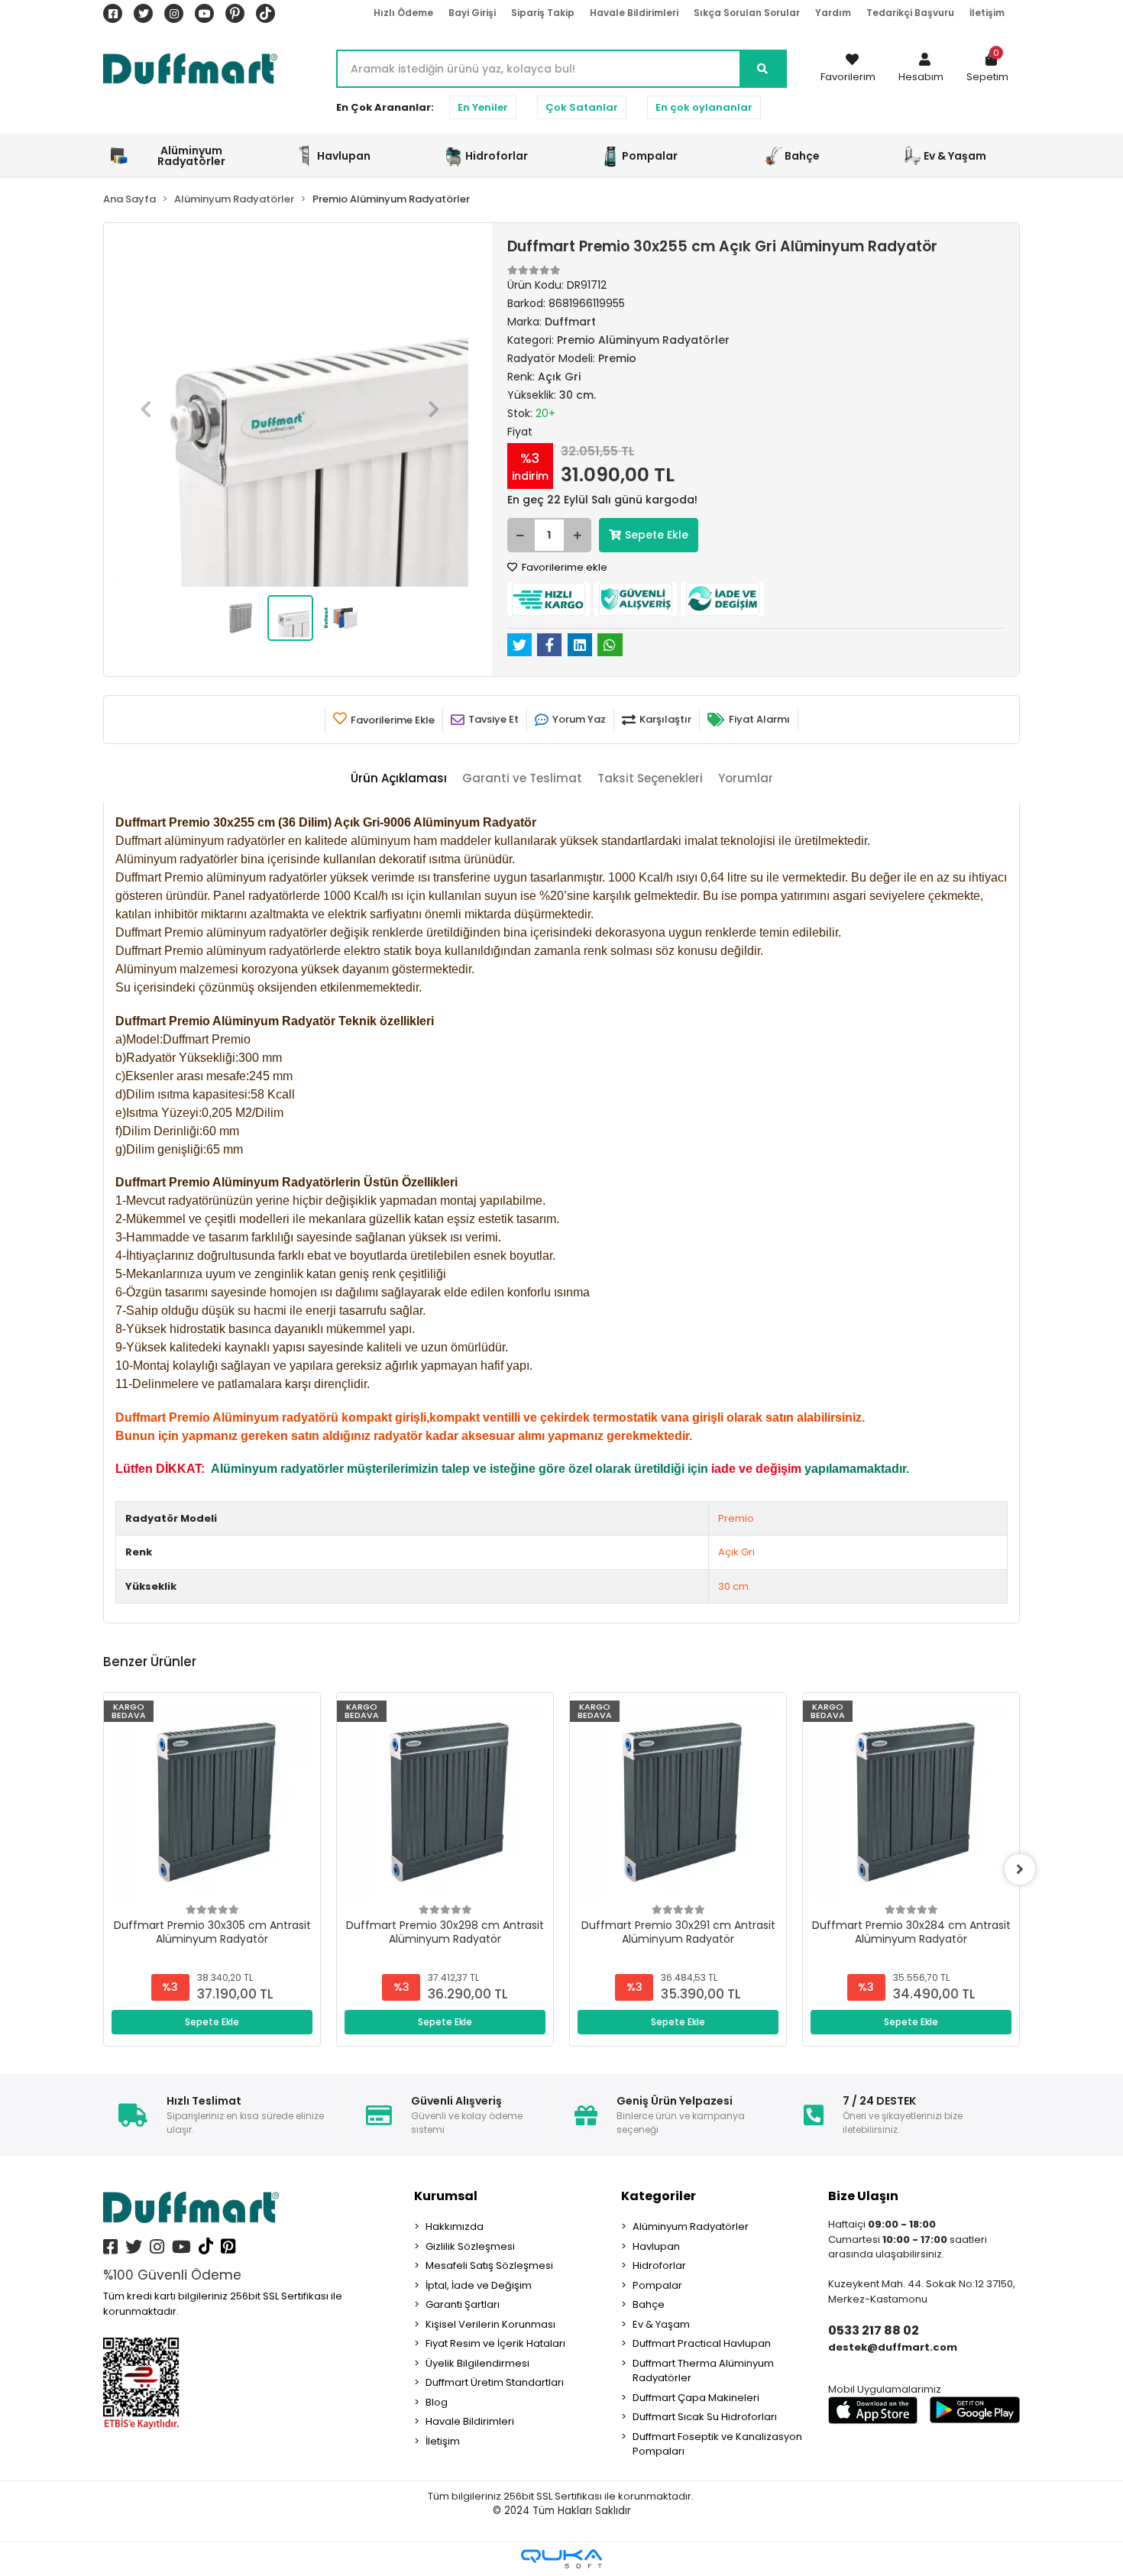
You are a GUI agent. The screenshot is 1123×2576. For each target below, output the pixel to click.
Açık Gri (736, 1552)
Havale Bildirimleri (634, 13)
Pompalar (657, 2285)
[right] (1020, 1869)
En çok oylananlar (704, 107)
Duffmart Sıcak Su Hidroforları (705, 2417)
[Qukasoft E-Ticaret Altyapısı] (561, 2559)
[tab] (399, 779)
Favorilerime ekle (563, 567)
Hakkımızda (455, 2226)
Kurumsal (446, 2196)
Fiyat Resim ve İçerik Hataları (495, 2343)
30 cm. (735, 1586)
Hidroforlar (659, 2265)
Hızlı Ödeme (403, 13)
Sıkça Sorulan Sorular (747, 13)
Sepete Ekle (657, 535)
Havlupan (656, 2246)
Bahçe (649, 2304)
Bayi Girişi (472, 13)
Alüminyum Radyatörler (691, 2226)
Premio (736, 1518)
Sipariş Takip (543, 13)
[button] (921, 69)
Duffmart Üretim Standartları (495, 2382)
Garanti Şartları (463, 2304)
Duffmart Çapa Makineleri (696, 2398)
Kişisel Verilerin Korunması (490, 2324)
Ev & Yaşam (661, 2324)
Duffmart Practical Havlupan (702, 2343)
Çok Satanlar (582, 107)
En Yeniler (483, 107)
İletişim (987, 13)
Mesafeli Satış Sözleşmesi (489, 2265)
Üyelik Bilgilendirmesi (477, 2363)
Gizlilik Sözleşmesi (470, 2246)
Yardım (833, 13)
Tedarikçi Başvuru (910, 13)
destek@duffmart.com (893, 2347)
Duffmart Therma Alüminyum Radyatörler (703, 2371)
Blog (437, 2402)
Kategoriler (659, 2196)
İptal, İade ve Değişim (479, 2285)
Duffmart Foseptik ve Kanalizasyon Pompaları (717, 2444)
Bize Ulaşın (863, 2196)
